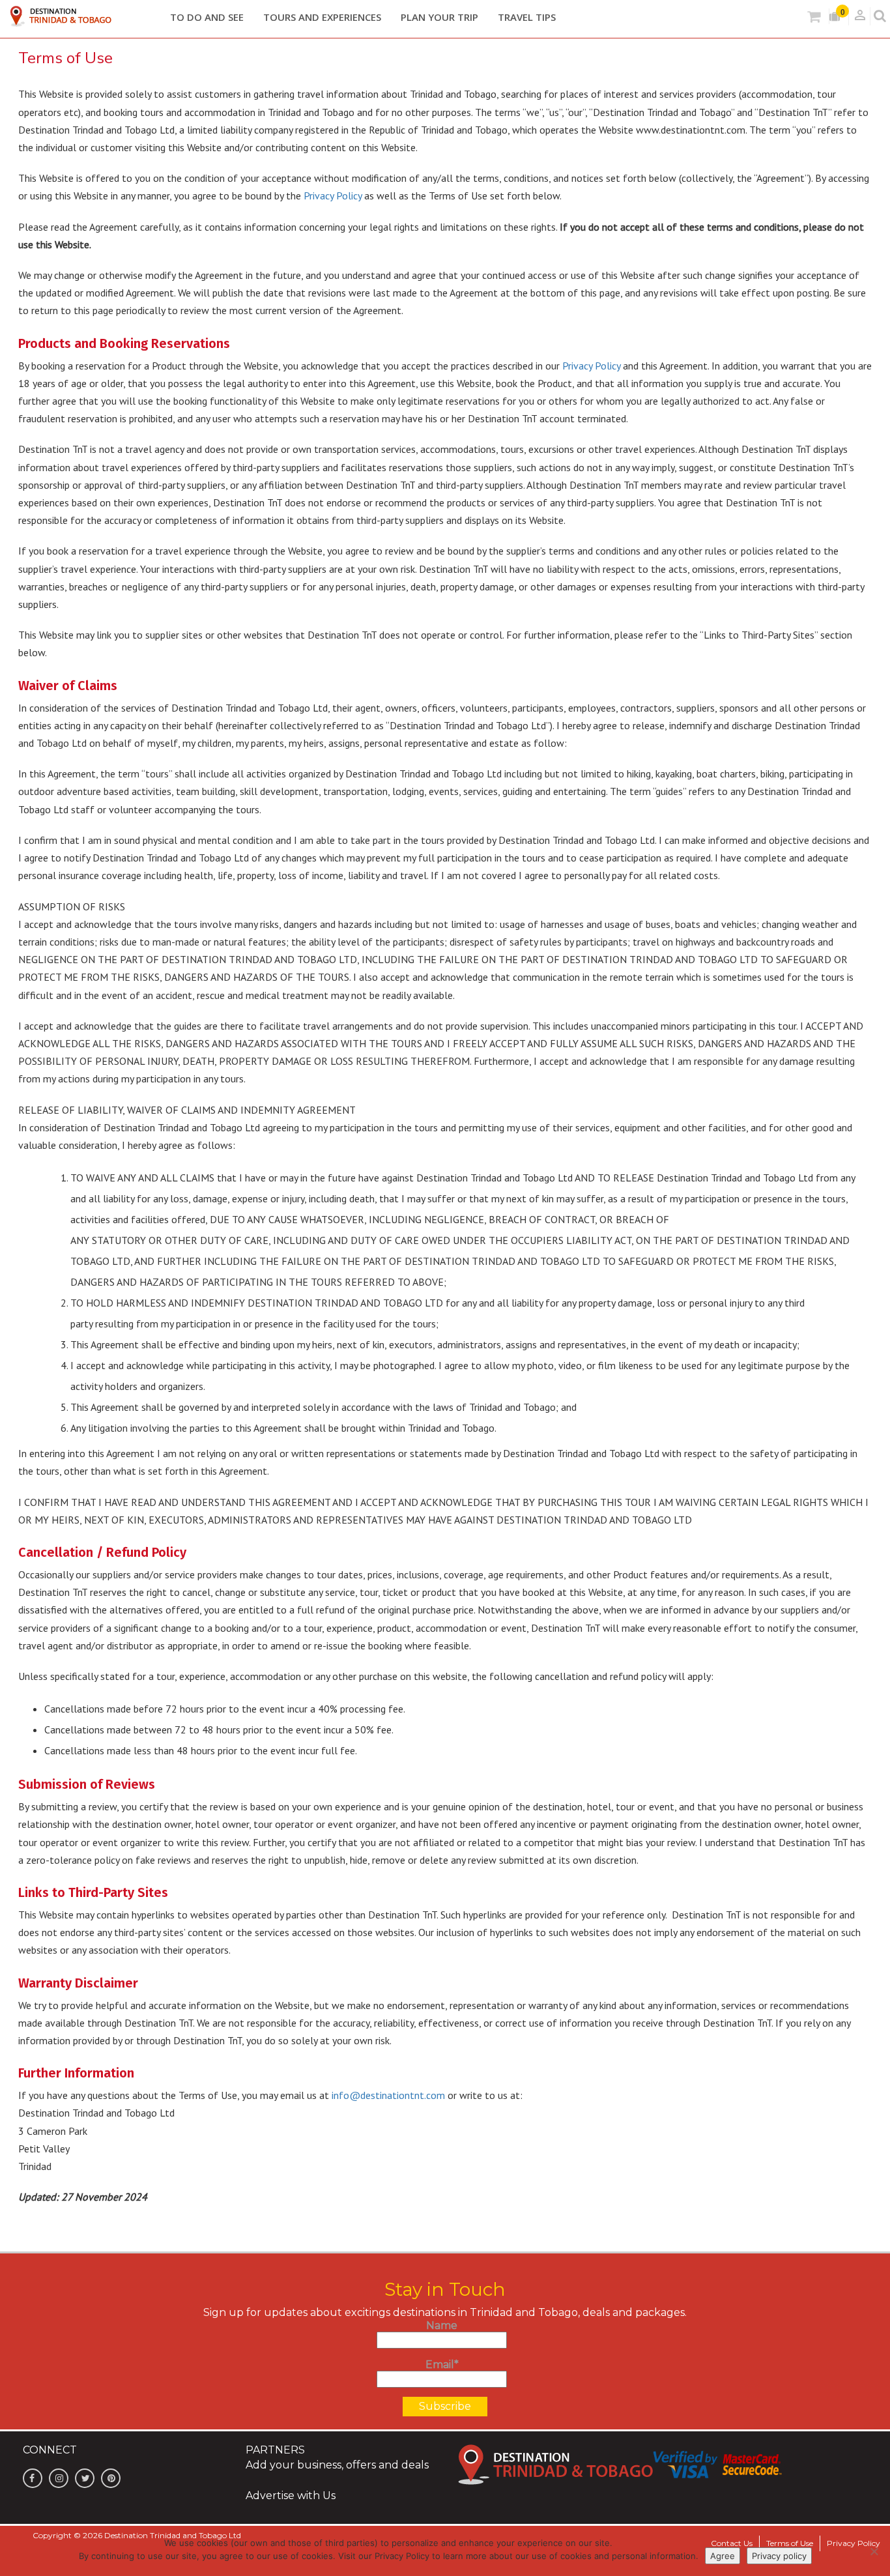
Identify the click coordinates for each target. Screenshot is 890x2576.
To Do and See (207, 17)
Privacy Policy (333, 195)
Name (442, 2325)
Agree (723, 2556)
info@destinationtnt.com (388, 2095)
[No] (874, 2551)
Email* (442, 2365)
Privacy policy (779, 2556)
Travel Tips (527, 17)
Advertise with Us (291, 2496)
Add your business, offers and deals (337, 2465)
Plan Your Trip (439, 17)
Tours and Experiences (322, 17)
